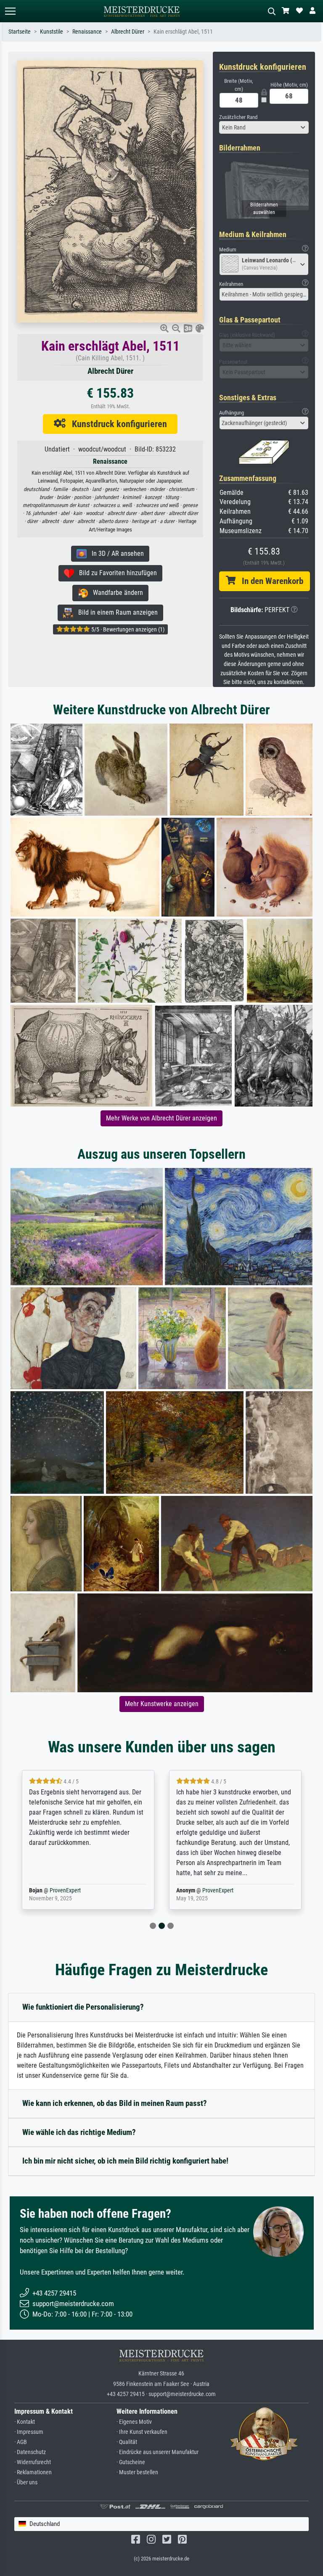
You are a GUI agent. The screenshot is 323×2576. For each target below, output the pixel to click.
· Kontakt (25, 2422)
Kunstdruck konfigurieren (116, 424)
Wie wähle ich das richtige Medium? (79, 2132)
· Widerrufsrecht (33, 2462)
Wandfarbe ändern (115, 593)
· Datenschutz (30, 2452)
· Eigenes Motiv (134, 2422)
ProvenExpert (71, 1890)
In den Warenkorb (269, 581)
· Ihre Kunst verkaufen (142, 2432)
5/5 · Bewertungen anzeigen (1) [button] (127, 629)
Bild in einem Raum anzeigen (115, 612)
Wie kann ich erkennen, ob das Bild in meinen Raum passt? (115, 2103)
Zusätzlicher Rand (238, 117)
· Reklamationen (33, 2472)
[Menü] (10, 11)
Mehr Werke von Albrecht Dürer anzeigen (161, 1118)
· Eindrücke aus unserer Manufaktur (158, 2452)
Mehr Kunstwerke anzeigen (162, 1704)
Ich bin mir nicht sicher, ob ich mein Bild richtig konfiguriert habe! (125, 2161)
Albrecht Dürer (128, 32)
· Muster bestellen (137, 2472)
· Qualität (127, 2442)
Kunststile (52, 32)
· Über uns (26, 2482)
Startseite (20, 32)
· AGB (21, 2442)
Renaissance (87, 32)
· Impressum (29, 2432)
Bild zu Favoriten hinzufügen (115, 573)
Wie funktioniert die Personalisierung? (83, 2007)
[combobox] (264, 127)
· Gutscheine (131, 2462)
